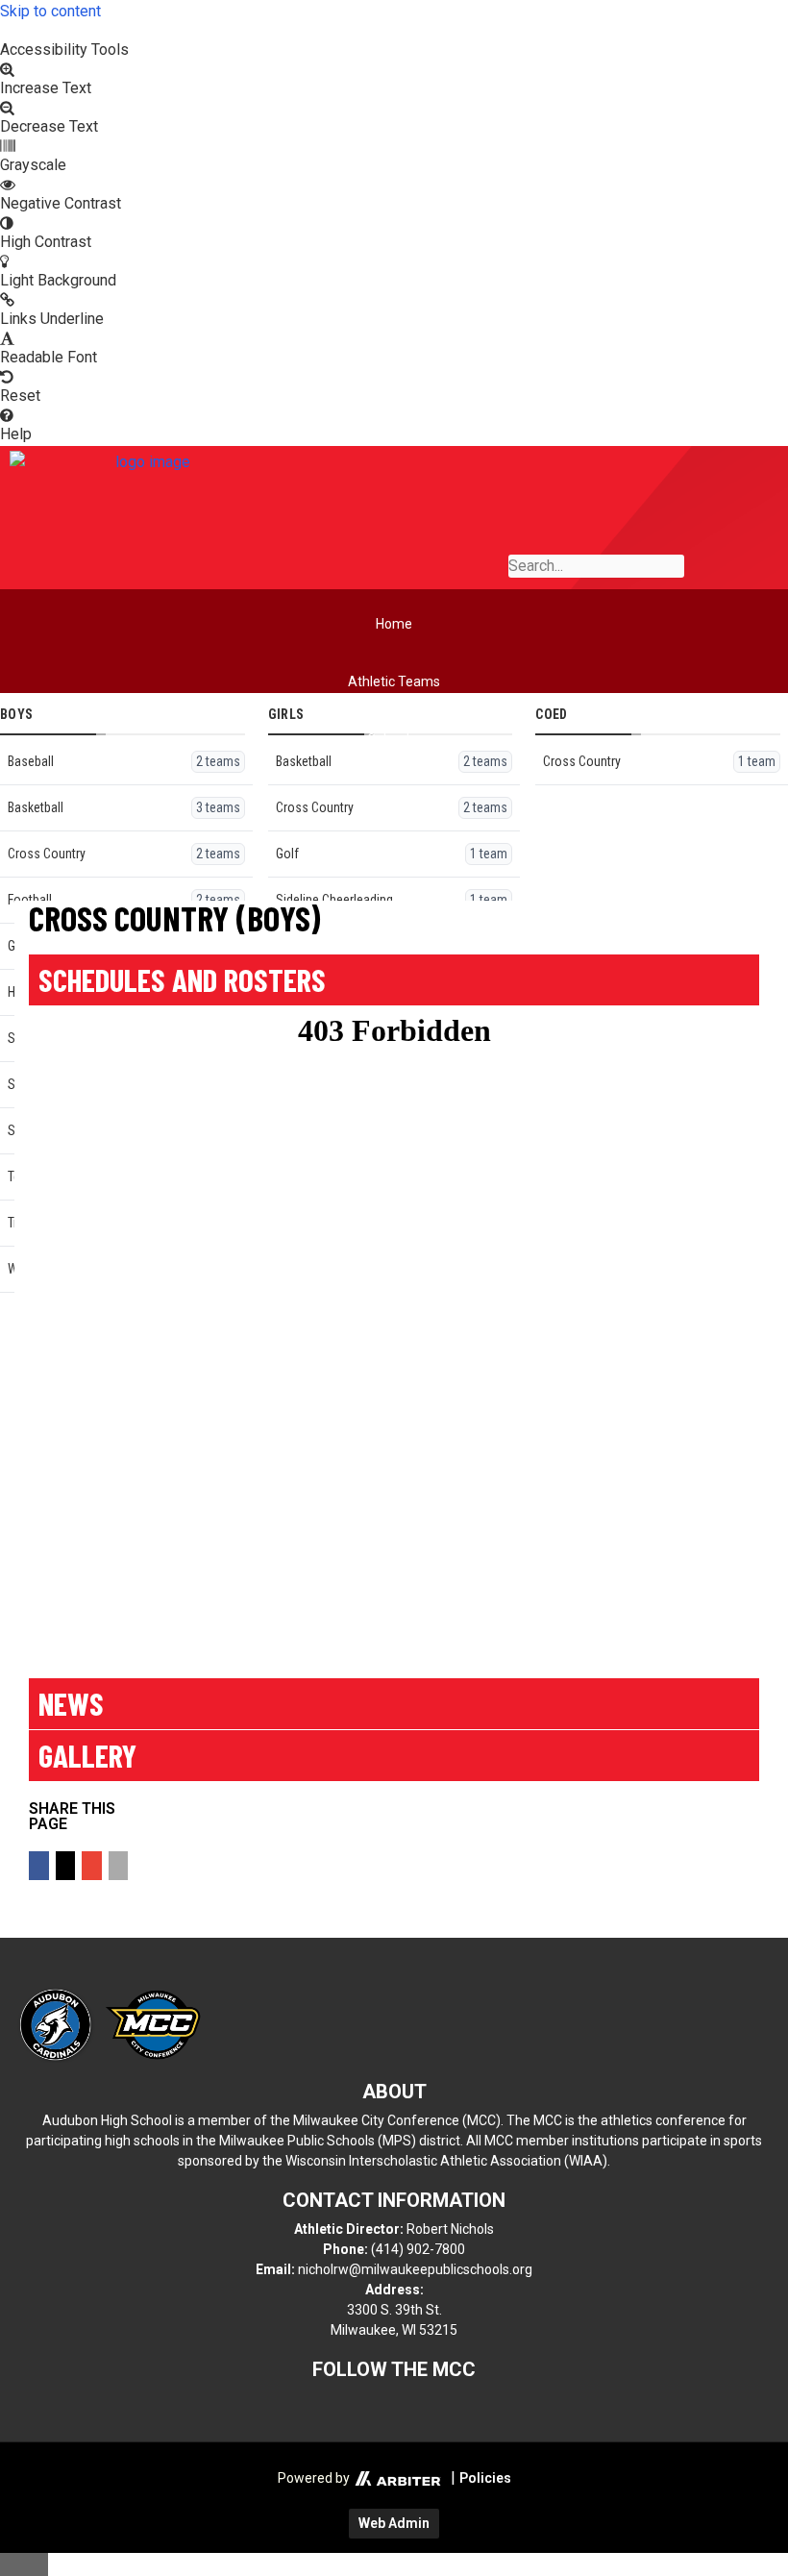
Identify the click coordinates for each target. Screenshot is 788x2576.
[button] (39, 1866)
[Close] (24, 2564)
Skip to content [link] (50, 11)
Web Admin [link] (394, 2523)
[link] (394, 31)
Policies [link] (485, 2478)
